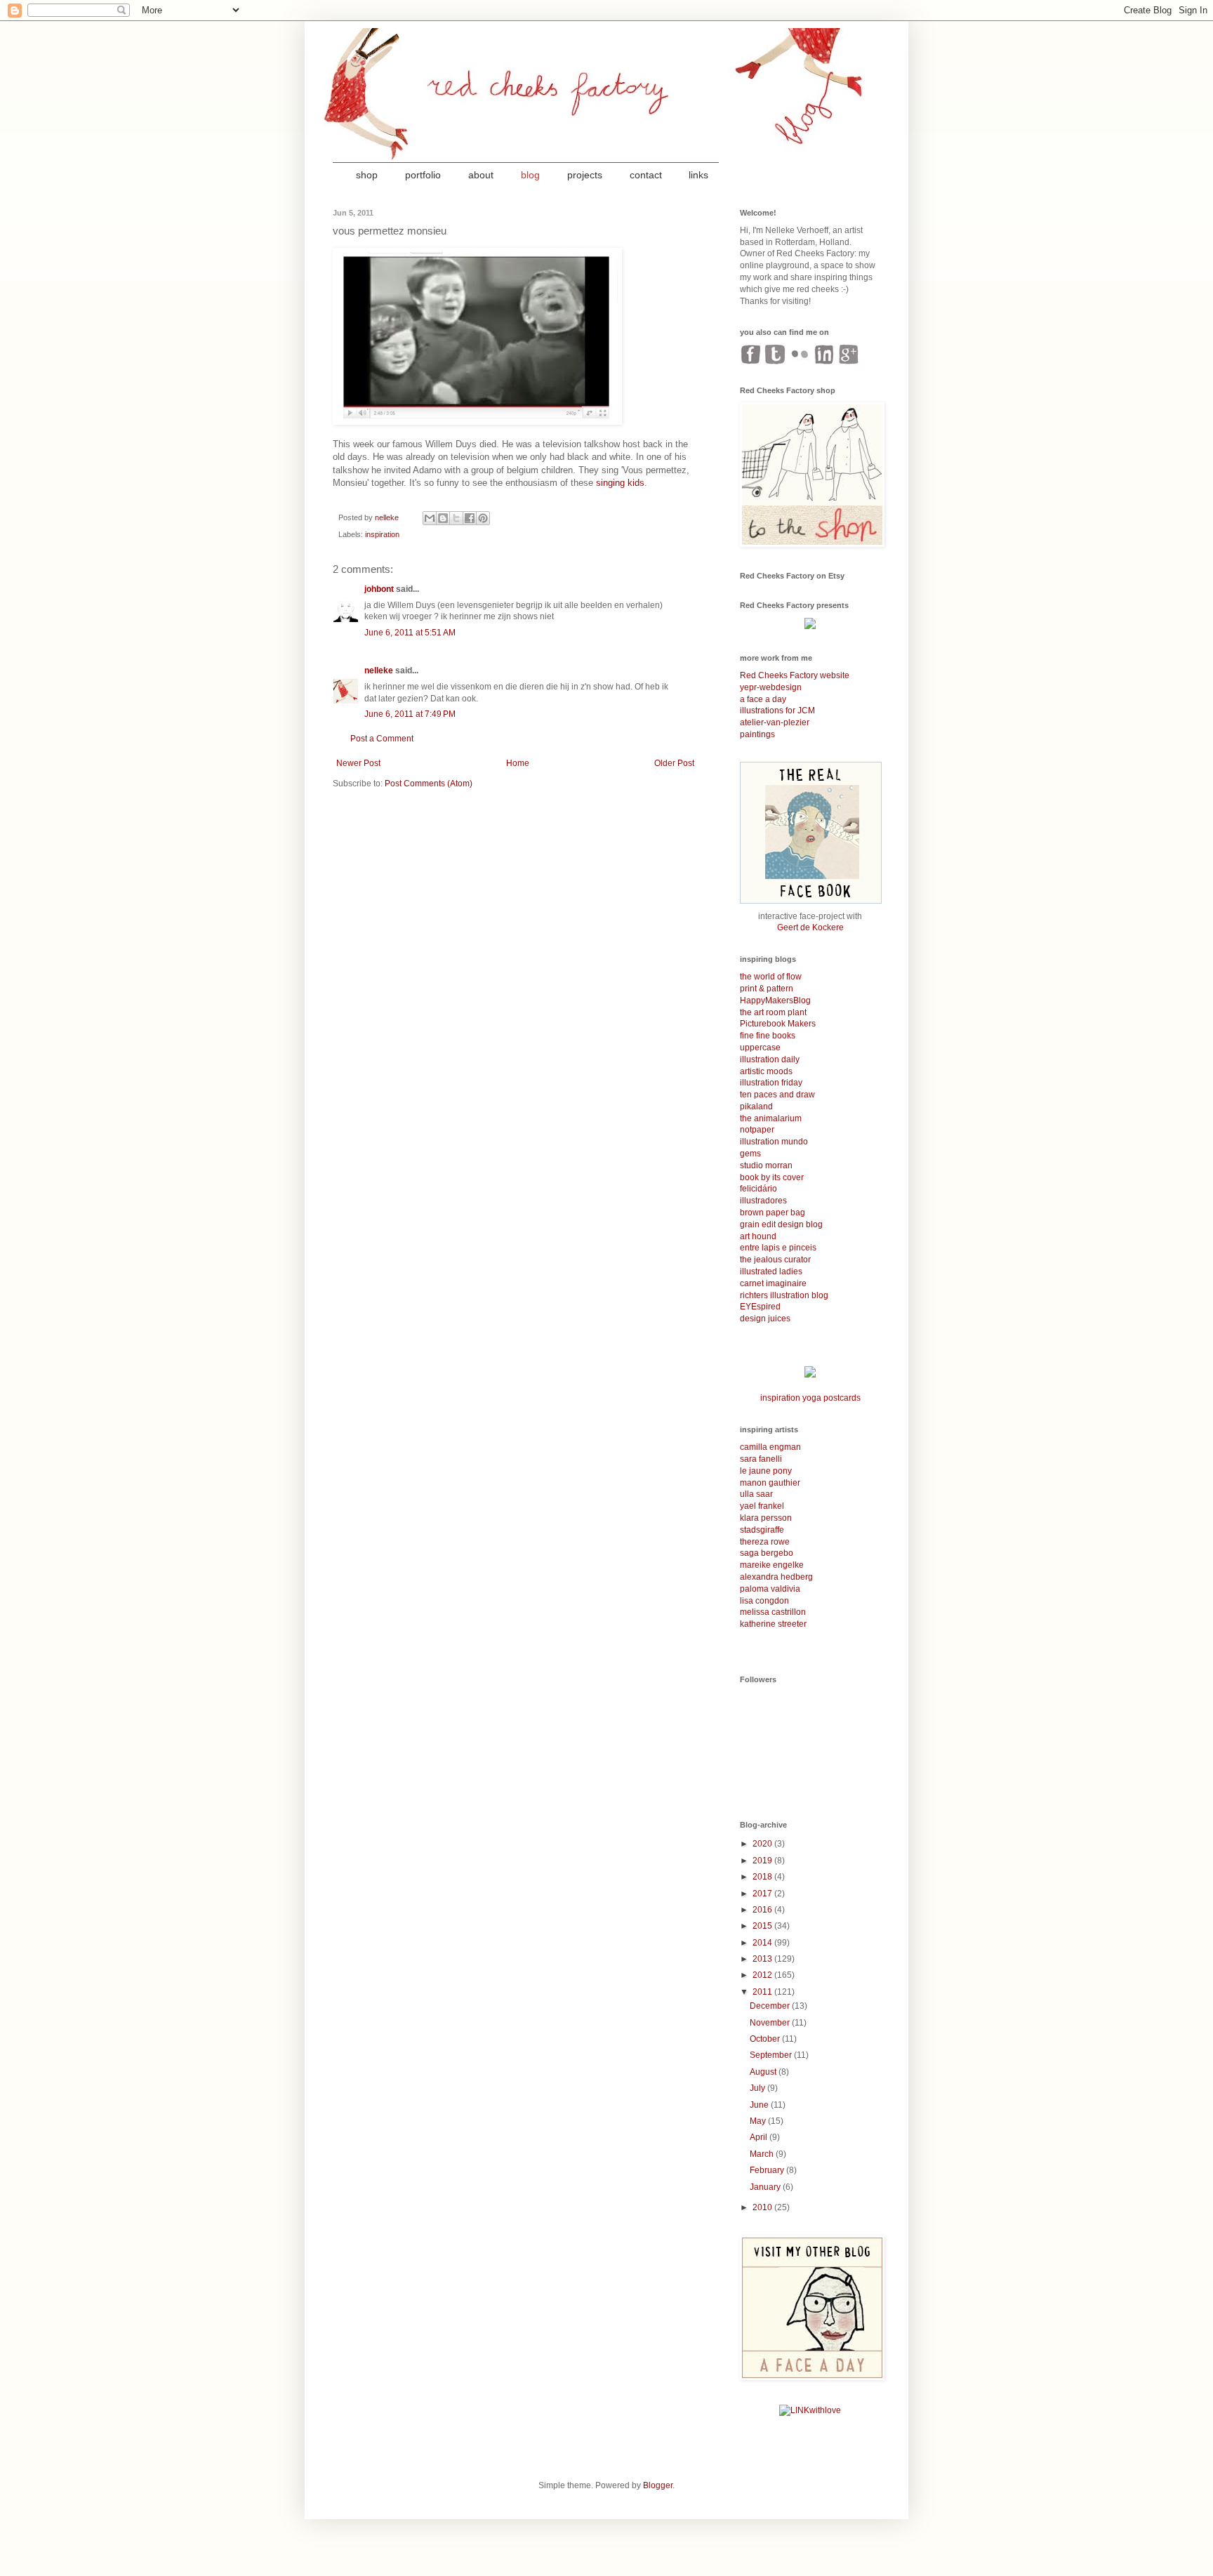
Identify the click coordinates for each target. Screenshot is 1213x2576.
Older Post (674, 763)
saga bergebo (767, 1553)
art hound (758, 1236)
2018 (763, 1877)
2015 (763, 1926)
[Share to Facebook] (470, 518)
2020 (763, 1844)
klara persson (766, 1518)
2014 (763, 1943)
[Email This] (430, 518)
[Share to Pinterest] (483, 518)
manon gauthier (770, 1483)
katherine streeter (773, 1624)
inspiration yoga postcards (810, 1398)
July (758, 2088)
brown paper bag (773, 1213)
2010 (763, 2207)
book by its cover (772, 1177)
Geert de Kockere (810, 927)
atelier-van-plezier (775, 722)
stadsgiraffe (762, 1530)
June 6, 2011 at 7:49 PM (410, 714)
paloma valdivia (770, 1589)
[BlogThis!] (443, 518)
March (763, 2154)
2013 (763, 1959)
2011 (763, 1992)
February (768, 2170)
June (760, 2105)
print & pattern (767, 989)
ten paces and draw (777, 1095)
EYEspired (760, 1307)
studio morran (766, 1165)
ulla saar (756, 1494)
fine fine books (768, 1036)
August (764, 2072)
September (772, 2055)
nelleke (379, 671)
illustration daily (770, 1059)
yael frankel (762, 1506)
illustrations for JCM (777, 711)
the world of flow (771, 977)
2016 (763, 1910)
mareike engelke (772, 1565)
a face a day (763, 699)
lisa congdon (764, 1601)
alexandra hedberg (776, 1577)
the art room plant (773, 1012)
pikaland (756, 1107)
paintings (757, 734)
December (771, 2006)
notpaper (757, 1130)
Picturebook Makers (778, 1024)
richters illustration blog (784, 1295)
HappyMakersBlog (775, 1000)
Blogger (658, 2485)
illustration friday (771, 1083)
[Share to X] (456, 518)
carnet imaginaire (773, 1283)
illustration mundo (774, 1142)
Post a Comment (382, 739)
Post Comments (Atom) (429, 784)
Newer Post (358, 763)
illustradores (763, 1201)
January (766, 2187)
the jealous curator (775, 1260)
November (771, 2023)
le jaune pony (766, 1471)
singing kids (620, 483)
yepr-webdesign (771, 687)
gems (750, 1154)
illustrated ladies (771, 1272)
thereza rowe (765, 1542)
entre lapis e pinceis (778, 1248)
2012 (763, 1975)
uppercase (760, 1048)
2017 (763, 1894)
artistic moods (766, 1071)
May (759, 2121)
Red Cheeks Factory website (795, 675)
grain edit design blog (781, 1224)
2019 (763, 1861)
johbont (379, 589)
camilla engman (770, 1447)
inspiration (382, 534)
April (760, 2137)
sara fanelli (761, 1459)
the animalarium (771, 1118)
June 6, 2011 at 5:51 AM (410, 633)
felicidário (758, 1189)
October (766, 2039)
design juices (765, 1319)
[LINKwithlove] (810, 2410)
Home (518, 763)
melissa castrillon (773, 1612)
